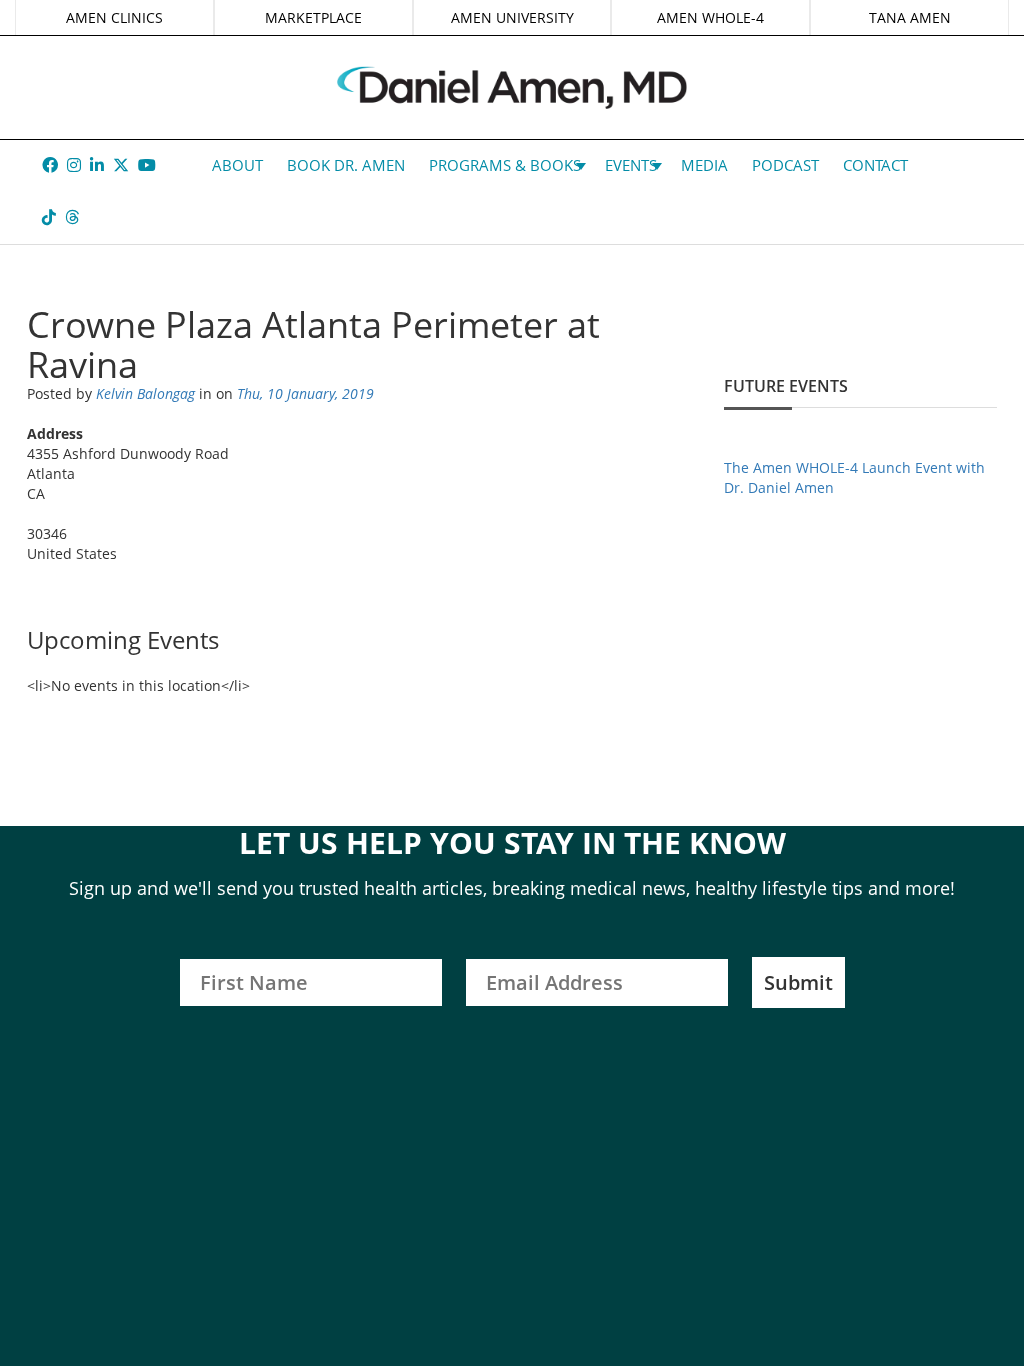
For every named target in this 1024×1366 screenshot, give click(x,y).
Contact (875, 165)
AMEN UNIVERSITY (512, 17)
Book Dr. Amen (346, 165)
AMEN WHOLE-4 (710, 17)
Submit (798, 982)
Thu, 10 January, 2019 (305, 393)
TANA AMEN (910, 17)
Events (631, 165)
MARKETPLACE (313, 17)
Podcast (785, 165)
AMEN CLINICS (114, 17)
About (237, 165)
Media (704, 165)
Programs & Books (505, 165)
